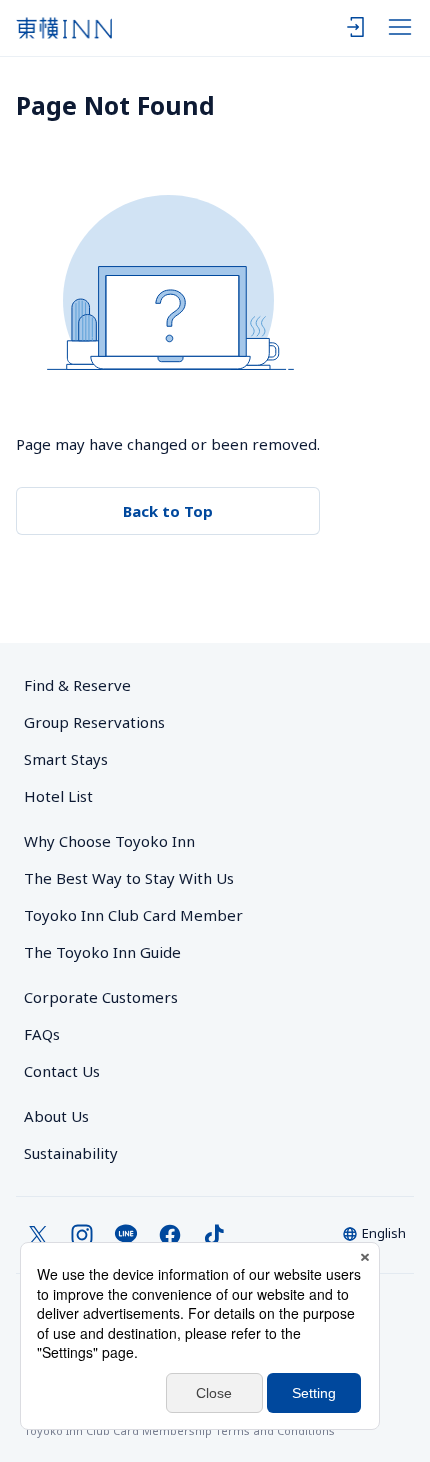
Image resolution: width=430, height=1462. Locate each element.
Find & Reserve (77, 685)
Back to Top (168, 511)
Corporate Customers (108, 997)
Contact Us (62, 1071)
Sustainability (71, 1153)
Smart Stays (66, 759)
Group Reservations (94, 722)
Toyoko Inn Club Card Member (133, 915)
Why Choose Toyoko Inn (109, 841)
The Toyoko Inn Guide (102, 952)
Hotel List (58, 796)
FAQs (42, 1034)
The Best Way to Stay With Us (129, 878)
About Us (56, 1116)
